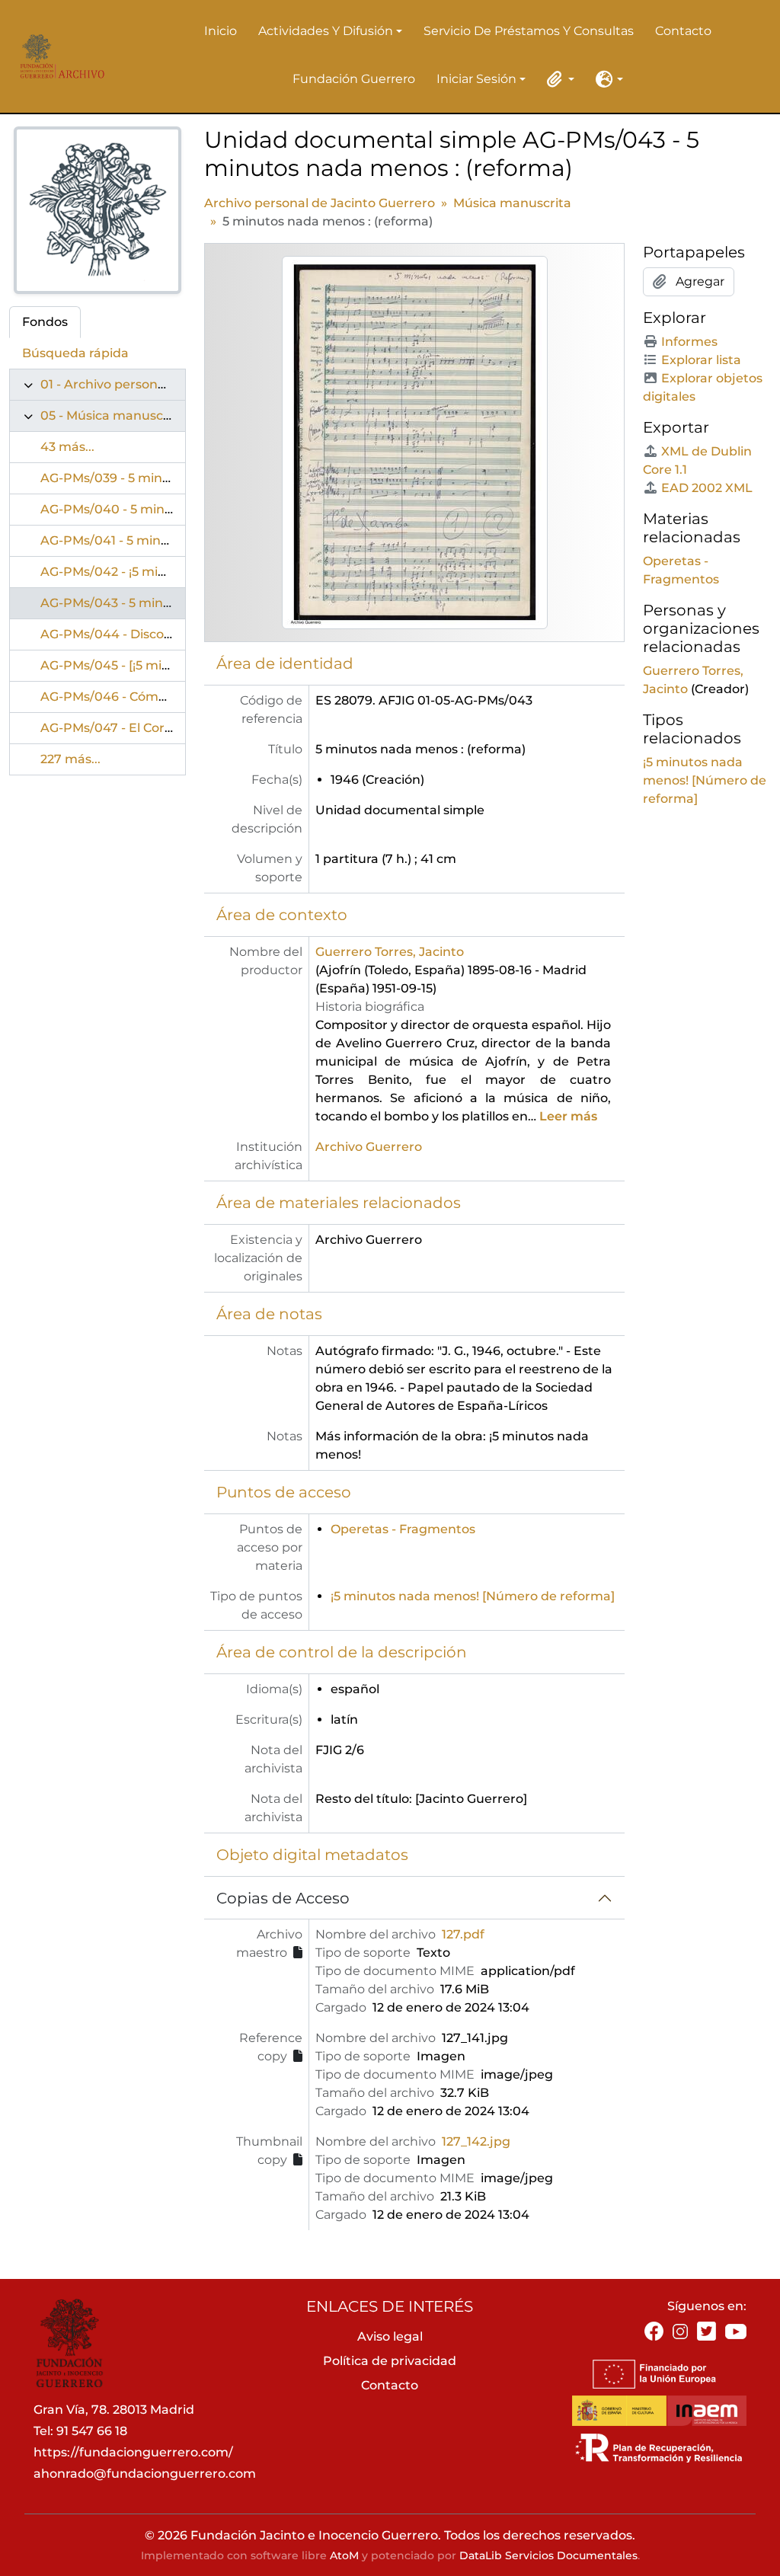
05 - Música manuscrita (112, 415)
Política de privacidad (390, 2361)
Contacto (683, 31)
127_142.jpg (476, 2141)
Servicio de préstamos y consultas (529, 31)
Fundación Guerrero (354, 79)
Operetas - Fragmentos (403, 1529)
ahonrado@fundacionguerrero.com (145, 2474)
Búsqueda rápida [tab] (75, 353)
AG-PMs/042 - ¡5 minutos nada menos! (159, 572)
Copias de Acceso (283, 1898)
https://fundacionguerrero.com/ (133, 2452)
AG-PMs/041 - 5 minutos (114, 540)
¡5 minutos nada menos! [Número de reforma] (473, 1596)
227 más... (70, 759)
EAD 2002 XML (707, 488)
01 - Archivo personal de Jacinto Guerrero (168, 384)
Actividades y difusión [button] (326, 32)
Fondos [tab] (45, 322)
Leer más (568, 1116)
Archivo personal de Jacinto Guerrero (320, 203)
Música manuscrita (512, 203)
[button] (558, 79)
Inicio (221, 31)
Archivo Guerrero (369, 1147)
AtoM (344, 2555)
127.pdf (463, 1934)
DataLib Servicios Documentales (548, 2555)
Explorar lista (701, 360)
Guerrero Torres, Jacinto (390, 952)
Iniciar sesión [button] (476, 80)
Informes (689, 342)
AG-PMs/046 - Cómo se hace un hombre (165, 697)
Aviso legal (390, 2336)
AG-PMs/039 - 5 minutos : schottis (144, 478)
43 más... (67, 447)
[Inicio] (59, 56)
